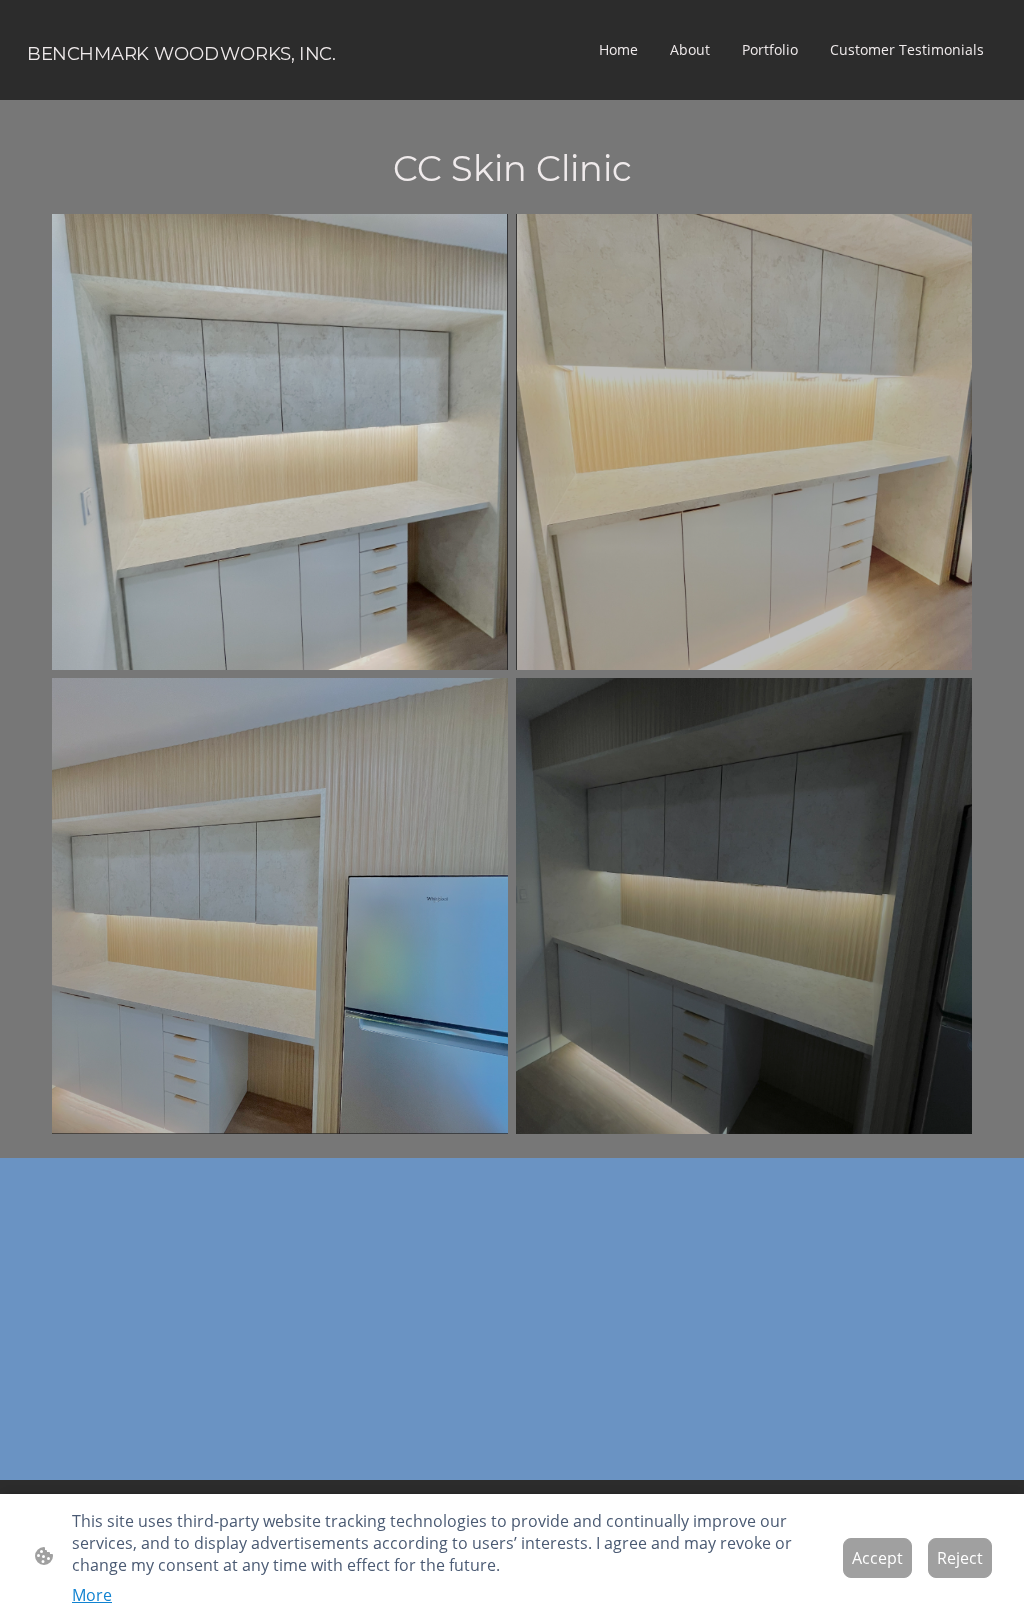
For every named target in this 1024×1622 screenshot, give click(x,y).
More (92, 1595)
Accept (877, 1558)
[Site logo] (181, 83)
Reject (960, 1558)
